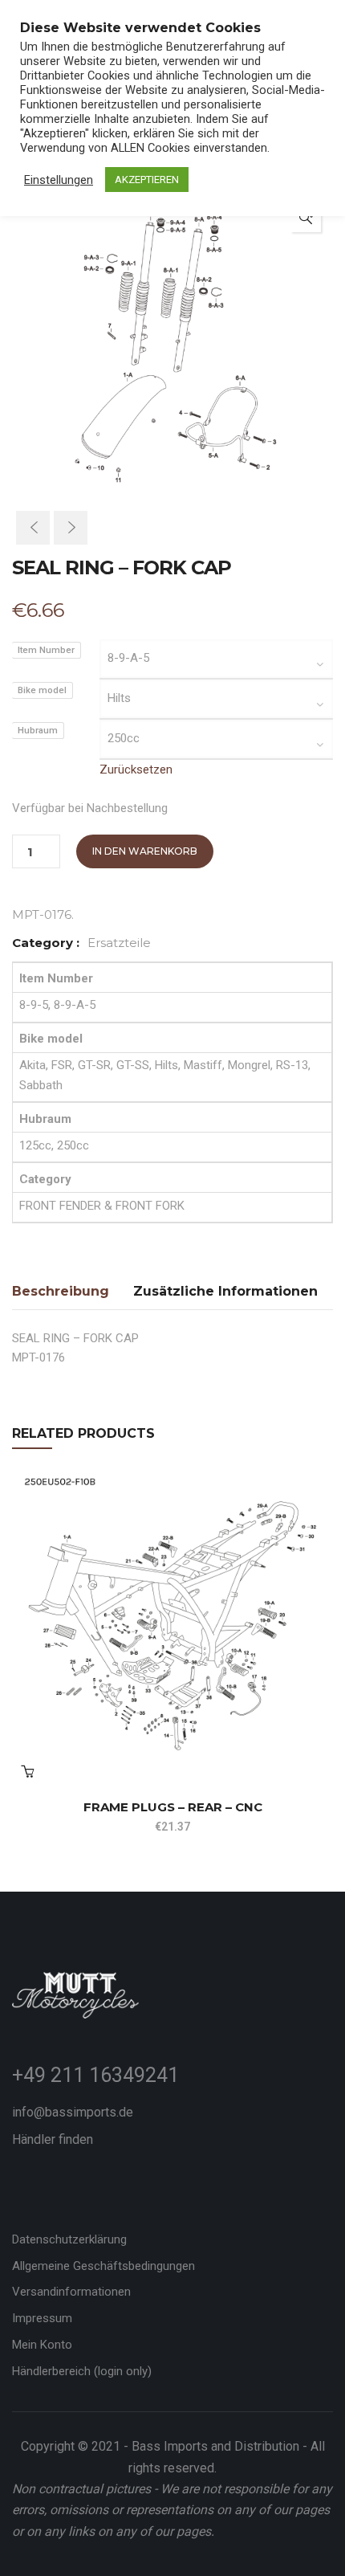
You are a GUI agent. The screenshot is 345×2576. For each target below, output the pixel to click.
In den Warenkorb (145, 851)
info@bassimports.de (73, 2112)
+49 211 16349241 (95, 2075)
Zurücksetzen (136, 770)
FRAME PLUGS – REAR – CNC (173, 1807)
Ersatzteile (119, 943)
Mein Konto (42, 2345)
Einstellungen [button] (59, 180)
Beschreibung (61, 1291)
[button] (306, 217)
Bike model (42, 690)
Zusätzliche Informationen (225, 1291)
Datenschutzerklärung (69, 2239)
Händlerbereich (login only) (82, 2371)
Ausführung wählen (27, 1771)
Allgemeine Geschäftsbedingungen (103, 2266)
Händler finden (53, 2139)
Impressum (42, 2318)
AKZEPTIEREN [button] (147, 180)
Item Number (46, 650)
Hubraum (38, 731)
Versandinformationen (71, 2292)
